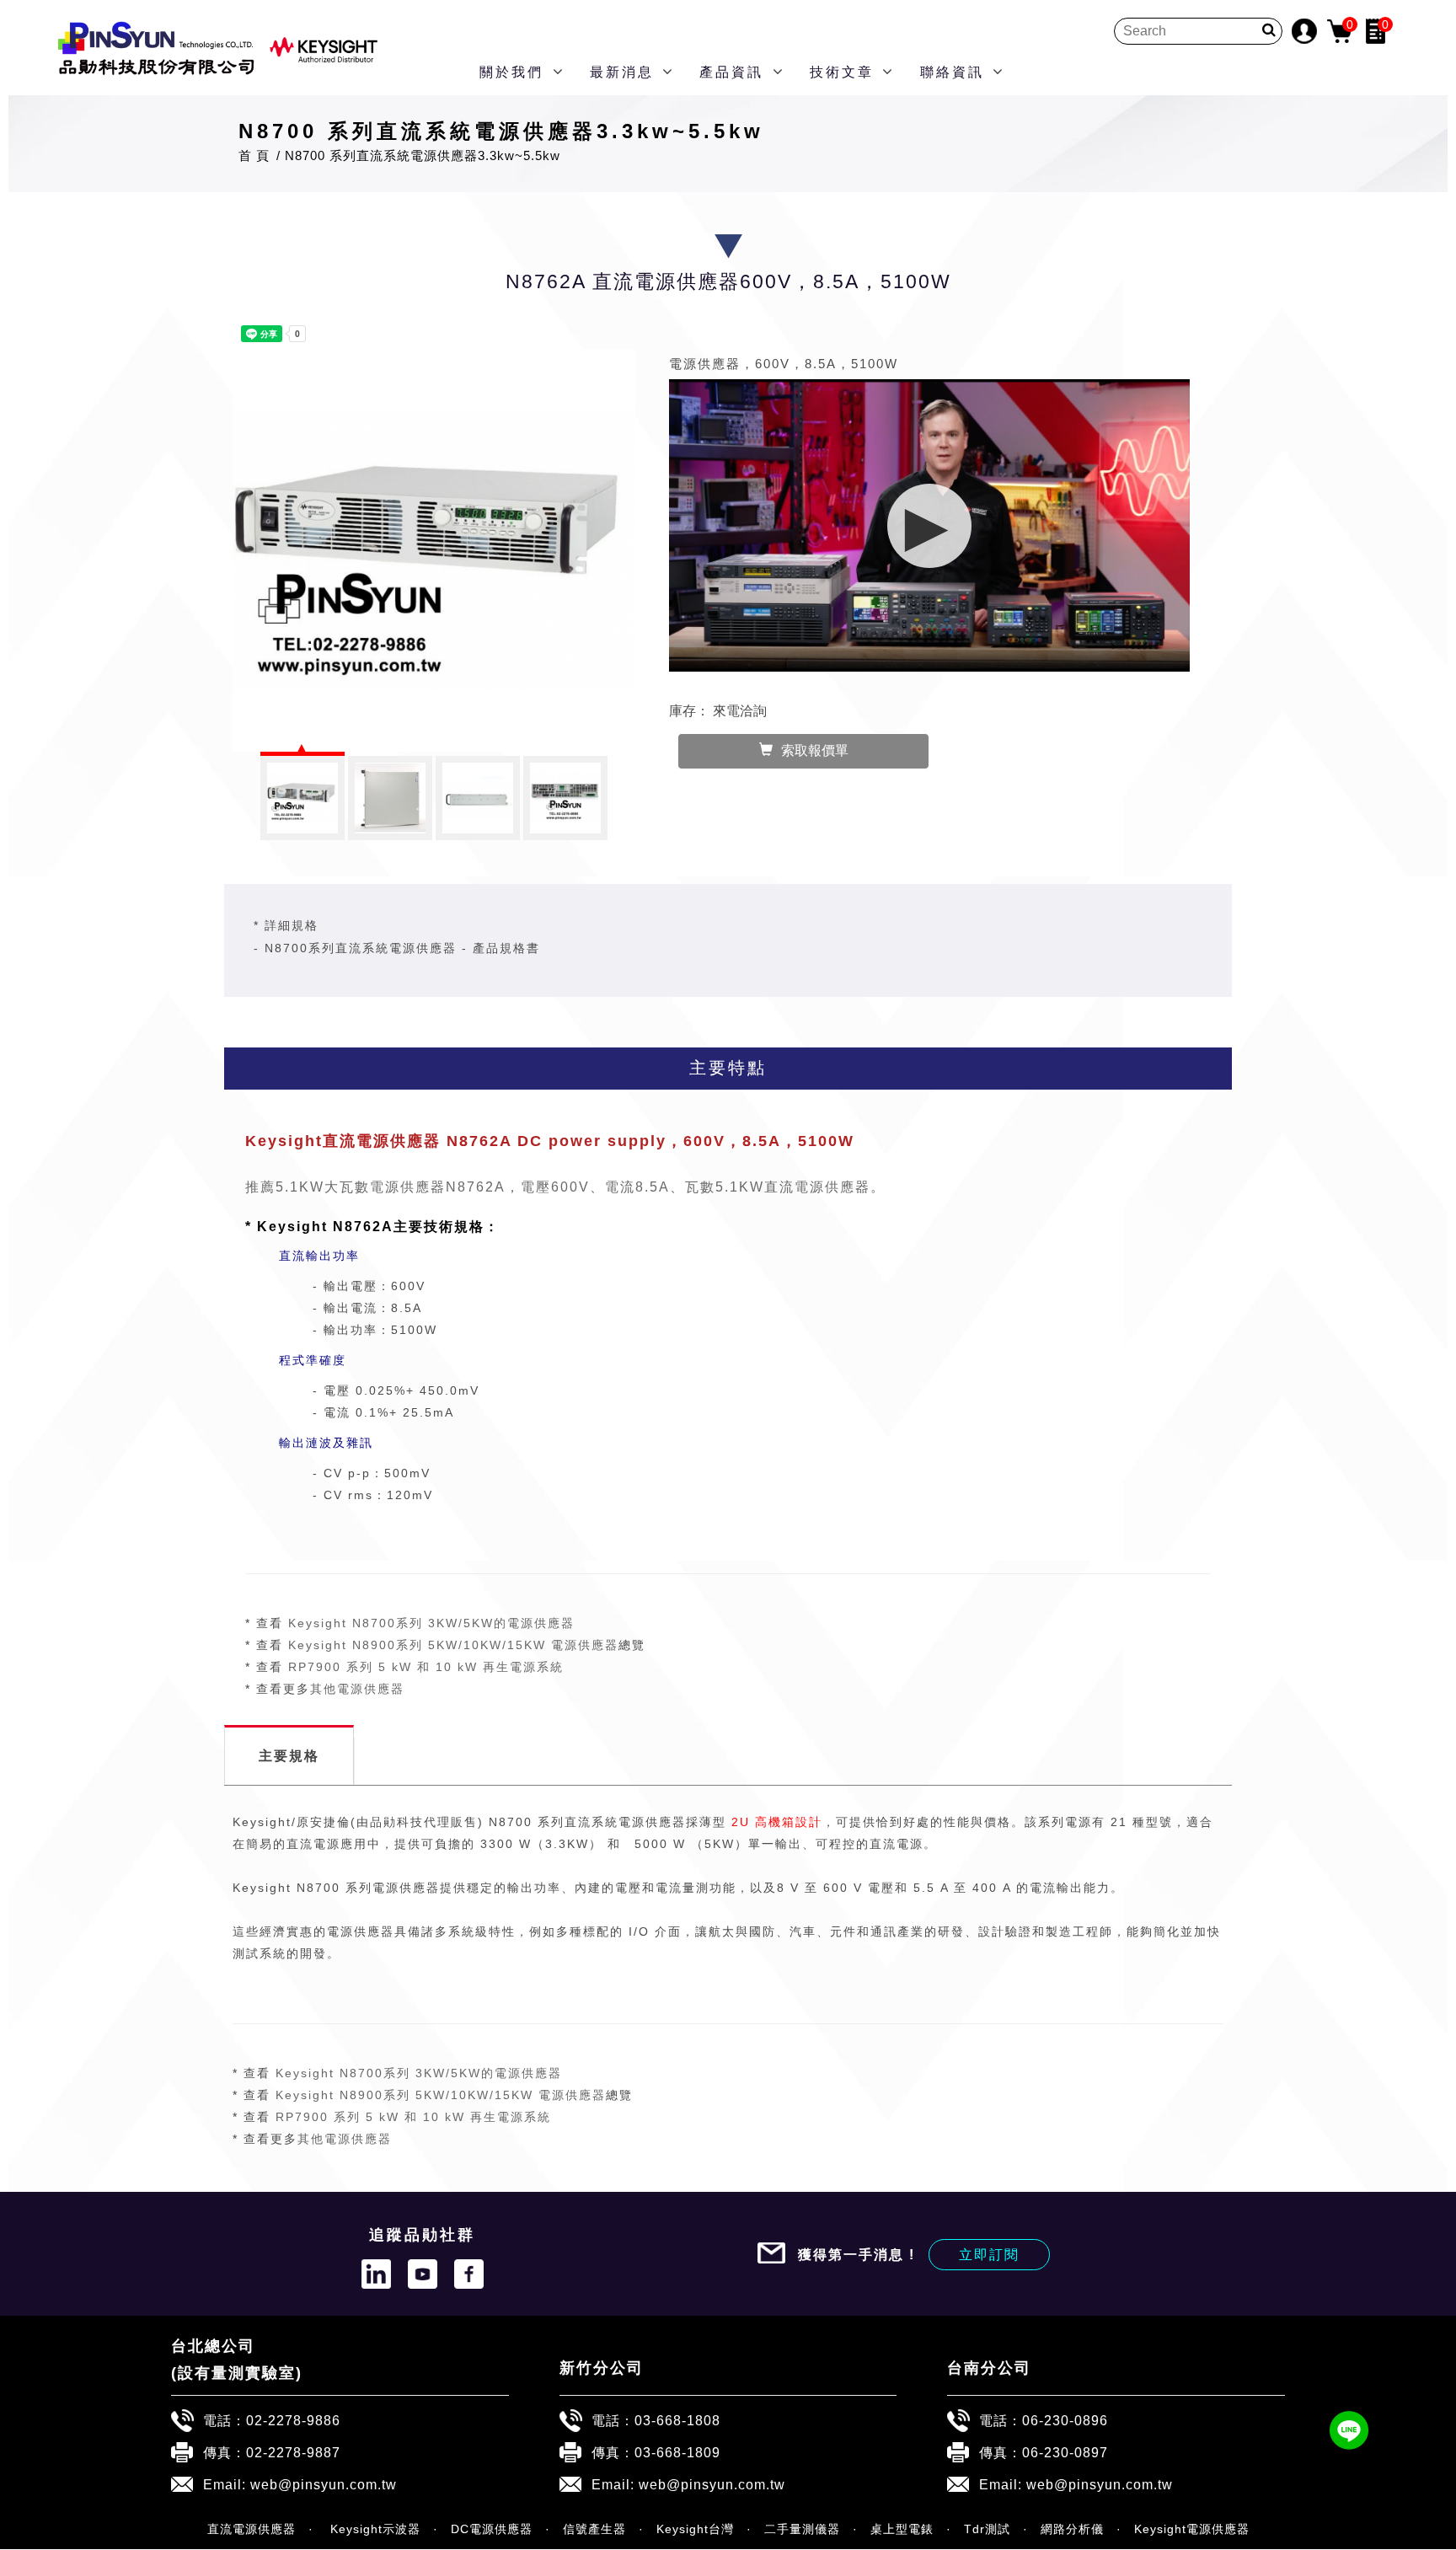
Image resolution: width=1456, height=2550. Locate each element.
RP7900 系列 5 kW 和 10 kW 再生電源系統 (426, 1667)
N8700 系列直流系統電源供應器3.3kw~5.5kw (423, 155)
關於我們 (511, 72)
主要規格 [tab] (289, 1755)
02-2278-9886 (293, 2420)
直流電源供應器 (252, 2529)
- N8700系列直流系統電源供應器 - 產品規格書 (397, 948)
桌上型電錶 (902, 2529)
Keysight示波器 (373, 2529)
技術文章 (842, 72)
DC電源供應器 (492, 2529)
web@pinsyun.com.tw (324, 2484)
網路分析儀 (1072, 2529)
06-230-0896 (1065, 2420)
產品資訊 (731, 72)
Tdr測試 (987, 2529)
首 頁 (254, 155)
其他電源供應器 (357, 1689)
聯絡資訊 (952, 72)
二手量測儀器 (802, 2529)
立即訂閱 (989, 2255)
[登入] (1304, 30)
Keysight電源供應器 (1192, 2529)
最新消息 (622, 72)
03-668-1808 (677, 2420)
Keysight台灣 (695, 2529)
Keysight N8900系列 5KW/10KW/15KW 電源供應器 (453, 1645)
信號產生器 (594, 2529)
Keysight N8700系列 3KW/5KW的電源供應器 (431, 1623)
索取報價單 (815, 750)
